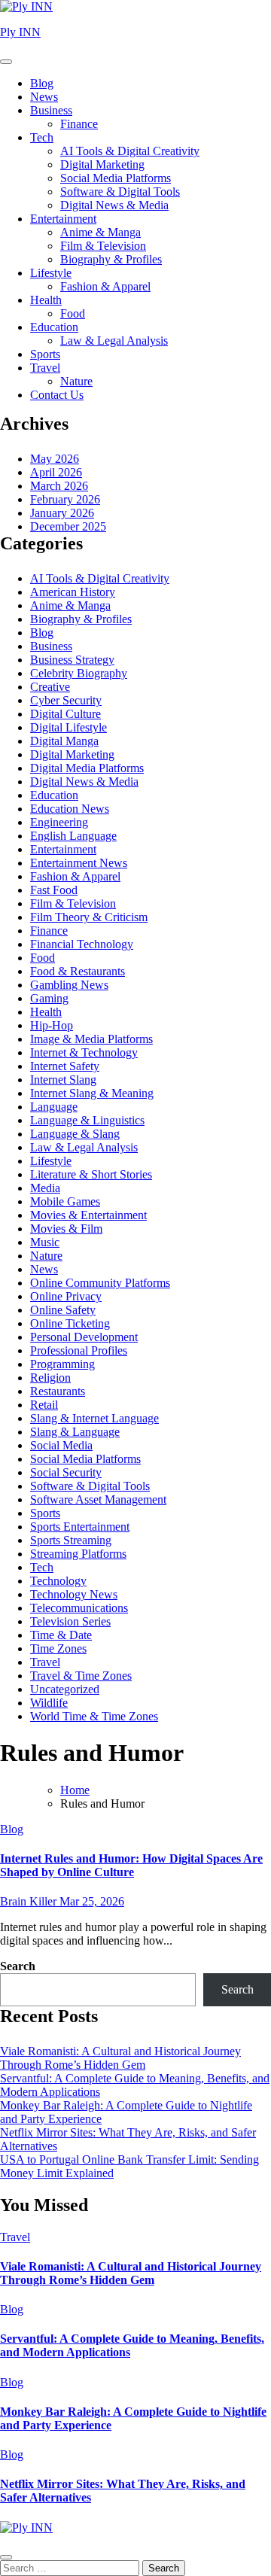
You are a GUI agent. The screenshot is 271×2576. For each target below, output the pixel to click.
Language (54, 1107)
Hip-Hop (52, 1025)
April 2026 (56, 472)
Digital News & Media (114, 205)
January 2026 (62, 513)
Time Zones (58, 1648)
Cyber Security (66, 700)
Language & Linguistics (87, 1120)
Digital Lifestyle (69, 727)
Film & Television (103, 246)
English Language (73, 836)
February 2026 (65, 499)
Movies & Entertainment (88, 1215)
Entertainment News (79, 863)
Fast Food (54, 890)
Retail (44, 1405)
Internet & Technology (84, 1052)
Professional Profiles (79, 1350)
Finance (79, 124)
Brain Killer (30, 1901)
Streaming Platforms (78, 1554)
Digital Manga (64, 741)
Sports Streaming (71, 1540)
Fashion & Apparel (105, 286)
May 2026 (55, 459)
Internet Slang (63, 1080)
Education (54, 327)
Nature (76, 381)
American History (73, 592)
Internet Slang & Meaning (92, 1093)
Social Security (66, 1472)
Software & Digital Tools (120, 192)
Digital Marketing (102, 164)
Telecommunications (79, 1608)
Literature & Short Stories (91, 1174)
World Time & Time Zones (94, 1716)
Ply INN (20, 32)
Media (45, 1188)
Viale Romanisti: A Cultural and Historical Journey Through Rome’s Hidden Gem (120, 2058)
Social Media (61, 1445)
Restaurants (58, 1391)
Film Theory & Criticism (89, 917)
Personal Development (84, 1337)
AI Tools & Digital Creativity (130, 151)
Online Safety (63, 1310)
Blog (42, 83)
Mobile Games (65, 1201)
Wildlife (49, 1703)
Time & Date (61, 1635)
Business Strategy (72, 660)
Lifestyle (51, 273)
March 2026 (59, 486)
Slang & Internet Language (94, 1418)
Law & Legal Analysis (114, 341)
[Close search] (6, 2557)
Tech (42, 137)
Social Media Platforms (116, 178)
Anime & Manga (100, 232)
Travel (45, 368)
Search (18, 1966)
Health (46, 300)
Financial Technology (82, 944)
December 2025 (68, 526)
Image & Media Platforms (91, 1039)
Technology (58, 1581)
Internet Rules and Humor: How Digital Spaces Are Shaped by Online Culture (131, 1865)
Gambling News (69, 985)
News (44, 97)
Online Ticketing (70, 1323)
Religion (50, 1378)
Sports (45, 354)
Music (45, 1242)
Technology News (74, 1594)
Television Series (70, 1621)
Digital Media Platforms (87, 768)
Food (73, 313)
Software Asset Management (98, 1499)
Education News (70, 809)
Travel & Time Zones (81, 1676)
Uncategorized (65, 1689)
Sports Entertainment (80, 1527)
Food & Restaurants (78, 971)
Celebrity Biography (79, 673)
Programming (62, 1364)
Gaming (49, 998)
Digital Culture (65, 714)
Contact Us (57, 395)
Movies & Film (66, 1229)
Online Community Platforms (100, 1283)
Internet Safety (65, 1066)
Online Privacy (66, 1296)
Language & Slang (75, 1134)
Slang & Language (75, 1432)
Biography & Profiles (111, 259)
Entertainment (63, 219)
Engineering (59, 822)
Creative (50, 687)
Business (51, 110)
